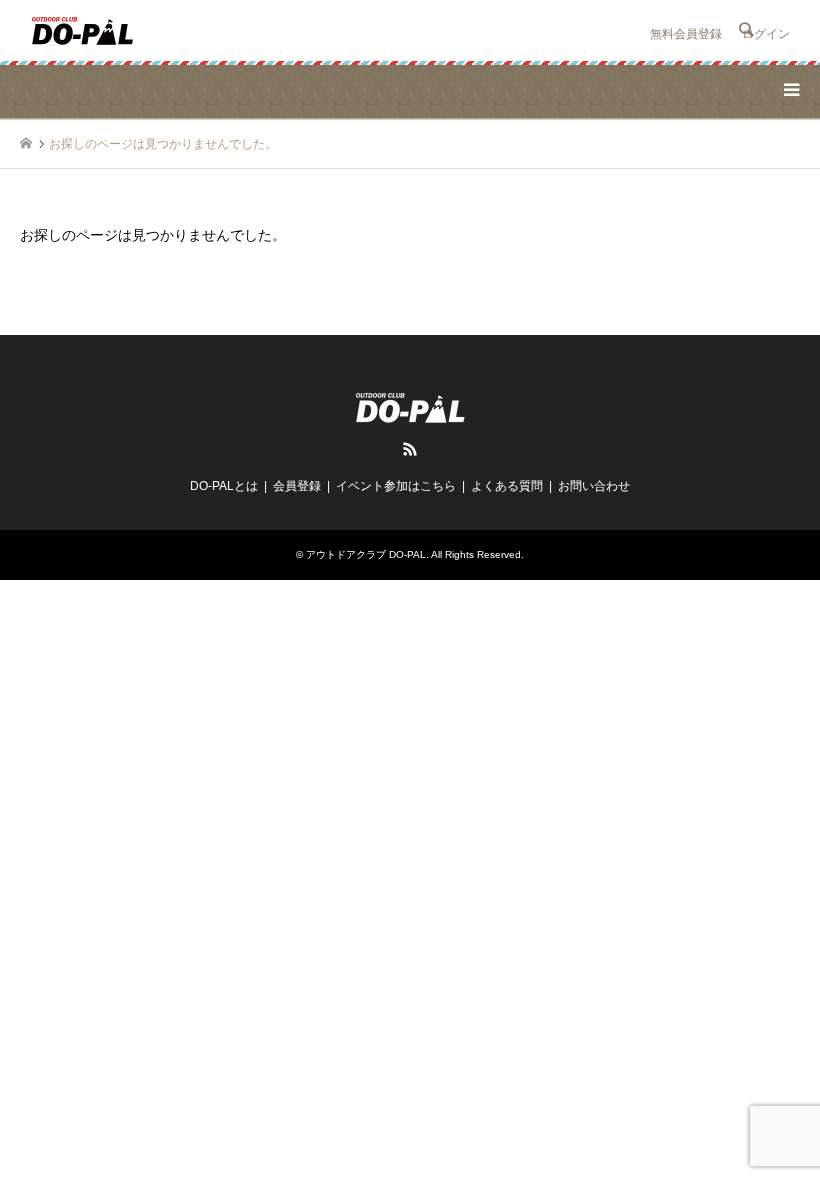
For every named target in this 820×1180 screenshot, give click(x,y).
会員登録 (297, 486)
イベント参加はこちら (396, 486)
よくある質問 (507, 486)
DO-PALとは (224, 486)
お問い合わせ (594, 486)
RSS (410, 449)
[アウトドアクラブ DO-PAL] (82, 30)
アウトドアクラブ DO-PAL (366, 554)
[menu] (790, 90)
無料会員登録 (686, 34)
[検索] (745, 30)
